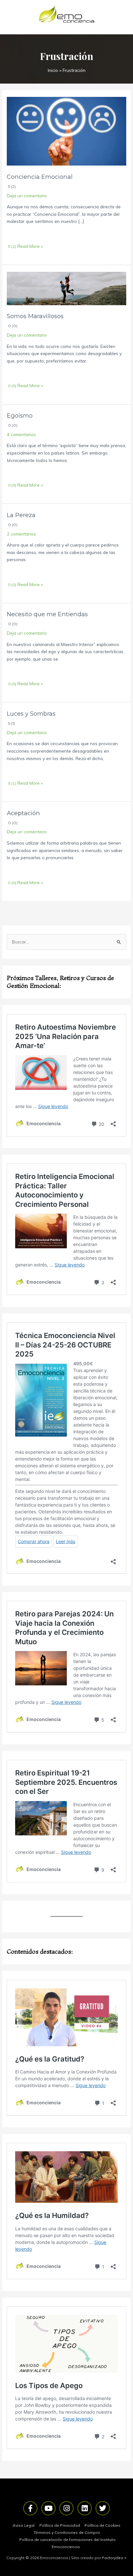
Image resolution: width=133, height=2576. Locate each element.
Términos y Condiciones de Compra (67, 2532)
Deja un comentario (27, 196)
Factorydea (113, 2558)
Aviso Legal (24, 2525)
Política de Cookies (102, 2525)
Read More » (30, 246)
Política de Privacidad (60, 2525)
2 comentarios (21, 534)
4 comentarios (21, 434)
